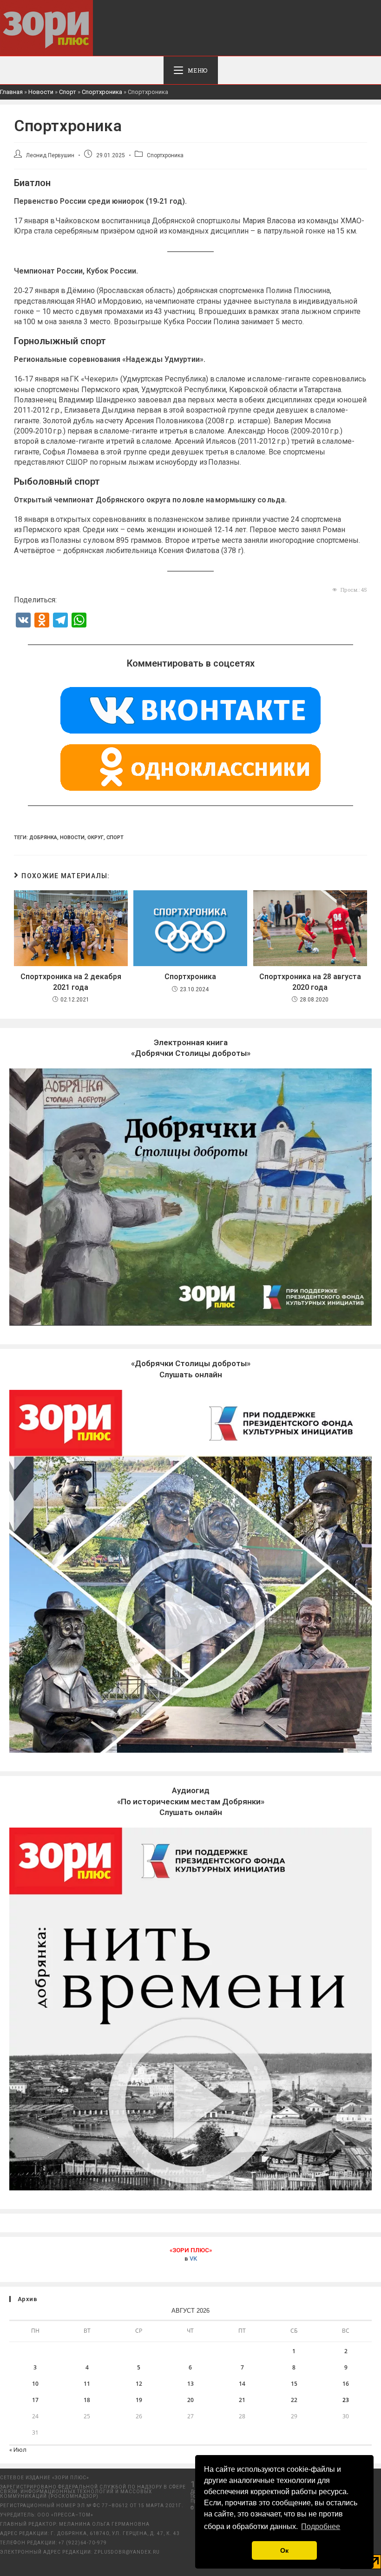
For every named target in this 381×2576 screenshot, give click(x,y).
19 (139, 2400)
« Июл (18, 2450)
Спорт (68, 92)
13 (190, 2384)
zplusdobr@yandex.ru (127, 2552)
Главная (11, 92)
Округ (95, 838)
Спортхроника (102, 92)
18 (87, 2400)
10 (35, 2384)
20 (190, 2400)
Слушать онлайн (191, 1802)
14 (242, 2384)
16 (346, 2384)
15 (294, 2384)
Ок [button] (284, 2550)
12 (139, 2384)
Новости (41, 92)
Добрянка (43, 838)
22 (294, 2400)
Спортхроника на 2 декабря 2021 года (71, 982)
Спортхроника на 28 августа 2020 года (310, 982)
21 (242, 2400)
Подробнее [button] (321, 2526)
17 (35, 2400)
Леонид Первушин (50, 155)
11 (87, 2384)
